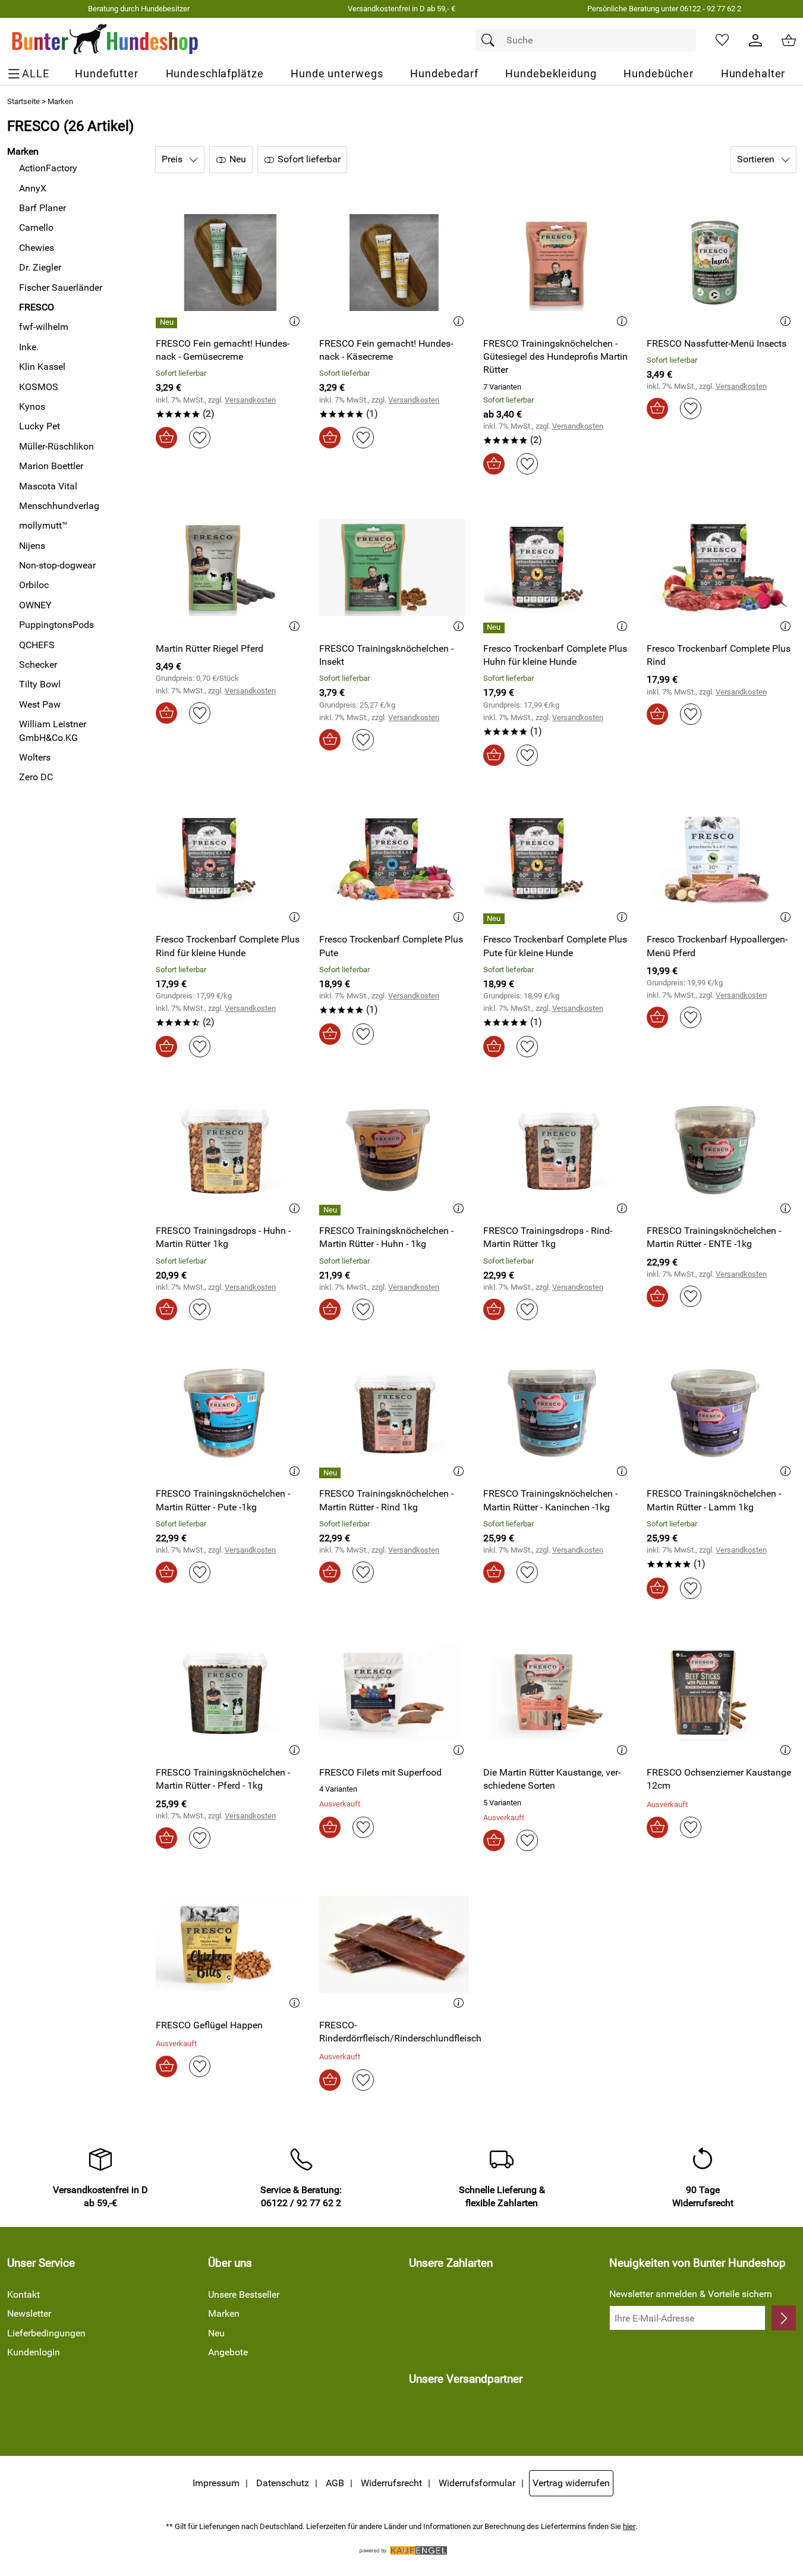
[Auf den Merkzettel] (200, 438)
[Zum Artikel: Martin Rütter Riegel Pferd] (230, 568)
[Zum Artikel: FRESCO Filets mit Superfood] (394, 1692)
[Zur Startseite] (106, 40)
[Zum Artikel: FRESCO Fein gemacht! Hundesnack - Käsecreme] (394, 263)
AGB (335, 2483)
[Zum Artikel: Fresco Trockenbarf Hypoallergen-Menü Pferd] (721, 859)
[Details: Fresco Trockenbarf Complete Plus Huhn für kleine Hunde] (495, 628)
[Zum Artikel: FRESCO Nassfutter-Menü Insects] (721, 263)
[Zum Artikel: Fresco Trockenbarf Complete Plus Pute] (394, 859)
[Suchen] (491, 40)
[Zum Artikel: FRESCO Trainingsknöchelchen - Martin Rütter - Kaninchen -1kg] (558, 1413)
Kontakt (23, 2294)
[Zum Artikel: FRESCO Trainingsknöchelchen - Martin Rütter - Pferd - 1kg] (230, 1692)
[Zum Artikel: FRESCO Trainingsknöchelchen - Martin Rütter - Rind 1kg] (394, 1413)
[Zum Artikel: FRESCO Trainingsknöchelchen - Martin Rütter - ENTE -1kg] (721, 1150)
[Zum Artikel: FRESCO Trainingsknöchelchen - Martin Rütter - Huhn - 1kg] (394, 1150)
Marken (60, 101)
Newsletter (29, 2313)
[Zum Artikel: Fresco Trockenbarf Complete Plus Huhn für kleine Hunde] (558, 568)
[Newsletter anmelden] (784, 2318)
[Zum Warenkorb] (789, 40)
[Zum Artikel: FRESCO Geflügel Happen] (230, 1944)
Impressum (216, 2483)
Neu (216, 2333)
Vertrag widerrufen (571, 2483)
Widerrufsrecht (391, 2483)
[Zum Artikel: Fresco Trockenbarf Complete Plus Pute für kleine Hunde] (558, 859)
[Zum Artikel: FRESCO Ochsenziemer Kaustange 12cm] (721, 1692)
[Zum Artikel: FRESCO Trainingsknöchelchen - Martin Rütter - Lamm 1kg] (721, 1413)
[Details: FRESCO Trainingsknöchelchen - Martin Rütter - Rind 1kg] (331, 1473)
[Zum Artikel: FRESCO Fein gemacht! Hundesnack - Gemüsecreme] (230, 263)
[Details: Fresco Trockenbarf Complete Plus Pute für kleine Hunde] (495, 919)
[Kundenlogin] (755, 40)
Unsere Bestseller (244, 2294)
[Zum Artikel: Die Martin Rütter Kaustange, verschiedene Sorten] (558, 1692)
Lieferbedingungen (46, 2333)
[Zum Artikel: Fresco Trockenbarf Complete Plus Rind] (721, 568)
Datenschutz (283, 2483)
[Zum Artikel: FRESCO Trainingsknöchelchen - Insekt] (394, 568)
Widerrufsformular (477, 2483)
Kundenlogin (34, 2352)
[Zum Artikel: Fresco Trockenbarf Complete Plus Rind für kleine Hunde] (230, 859)
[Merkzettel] (722, 40)
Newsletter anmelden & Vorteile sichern (691, 2294)
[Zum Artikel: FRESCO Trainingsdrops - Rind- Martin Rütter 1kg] (558, 1150)
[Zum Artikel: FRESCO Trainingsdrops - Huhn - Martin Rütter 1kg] (230, 1150)
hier (629, 2526)
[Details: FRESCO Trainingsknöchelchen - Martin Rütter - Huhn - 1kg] (331, 1210)
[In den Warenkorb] (166, 438)
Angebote (228, 2352)
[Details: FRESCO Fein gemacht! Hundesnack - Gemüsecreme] (168, 323)
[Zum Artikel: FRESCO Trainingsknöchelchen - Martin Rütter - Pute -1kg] (230, 1413)
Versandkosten (250, 400)
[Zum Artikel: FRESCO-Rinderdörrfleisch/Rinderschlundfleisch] (394, 1944)
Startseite (23, 101)
